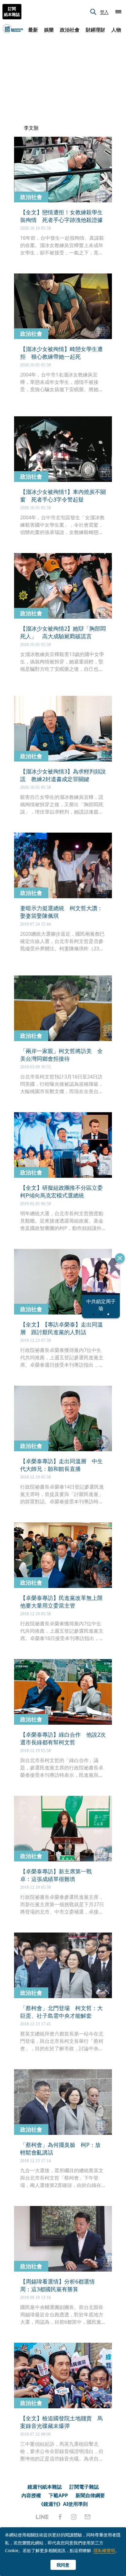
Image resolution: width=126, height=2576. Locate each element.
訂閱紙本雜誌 (12, 12)
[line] (42, 2517)
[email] (88, 2517)
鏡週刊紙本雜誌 (45, 2487)
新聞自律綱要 (90, 2495)
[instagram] (74, 2517)
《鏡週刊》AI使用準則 (63, 2504)
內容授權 (31, 2495)
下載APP (58, 2495)
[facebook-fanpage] (60, 2517)
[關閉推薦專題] (120, 1258)
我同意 (63, 2565)
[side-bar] (118, 12)
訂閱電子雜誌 (84, 2487)
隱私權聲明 (104, 2550)
